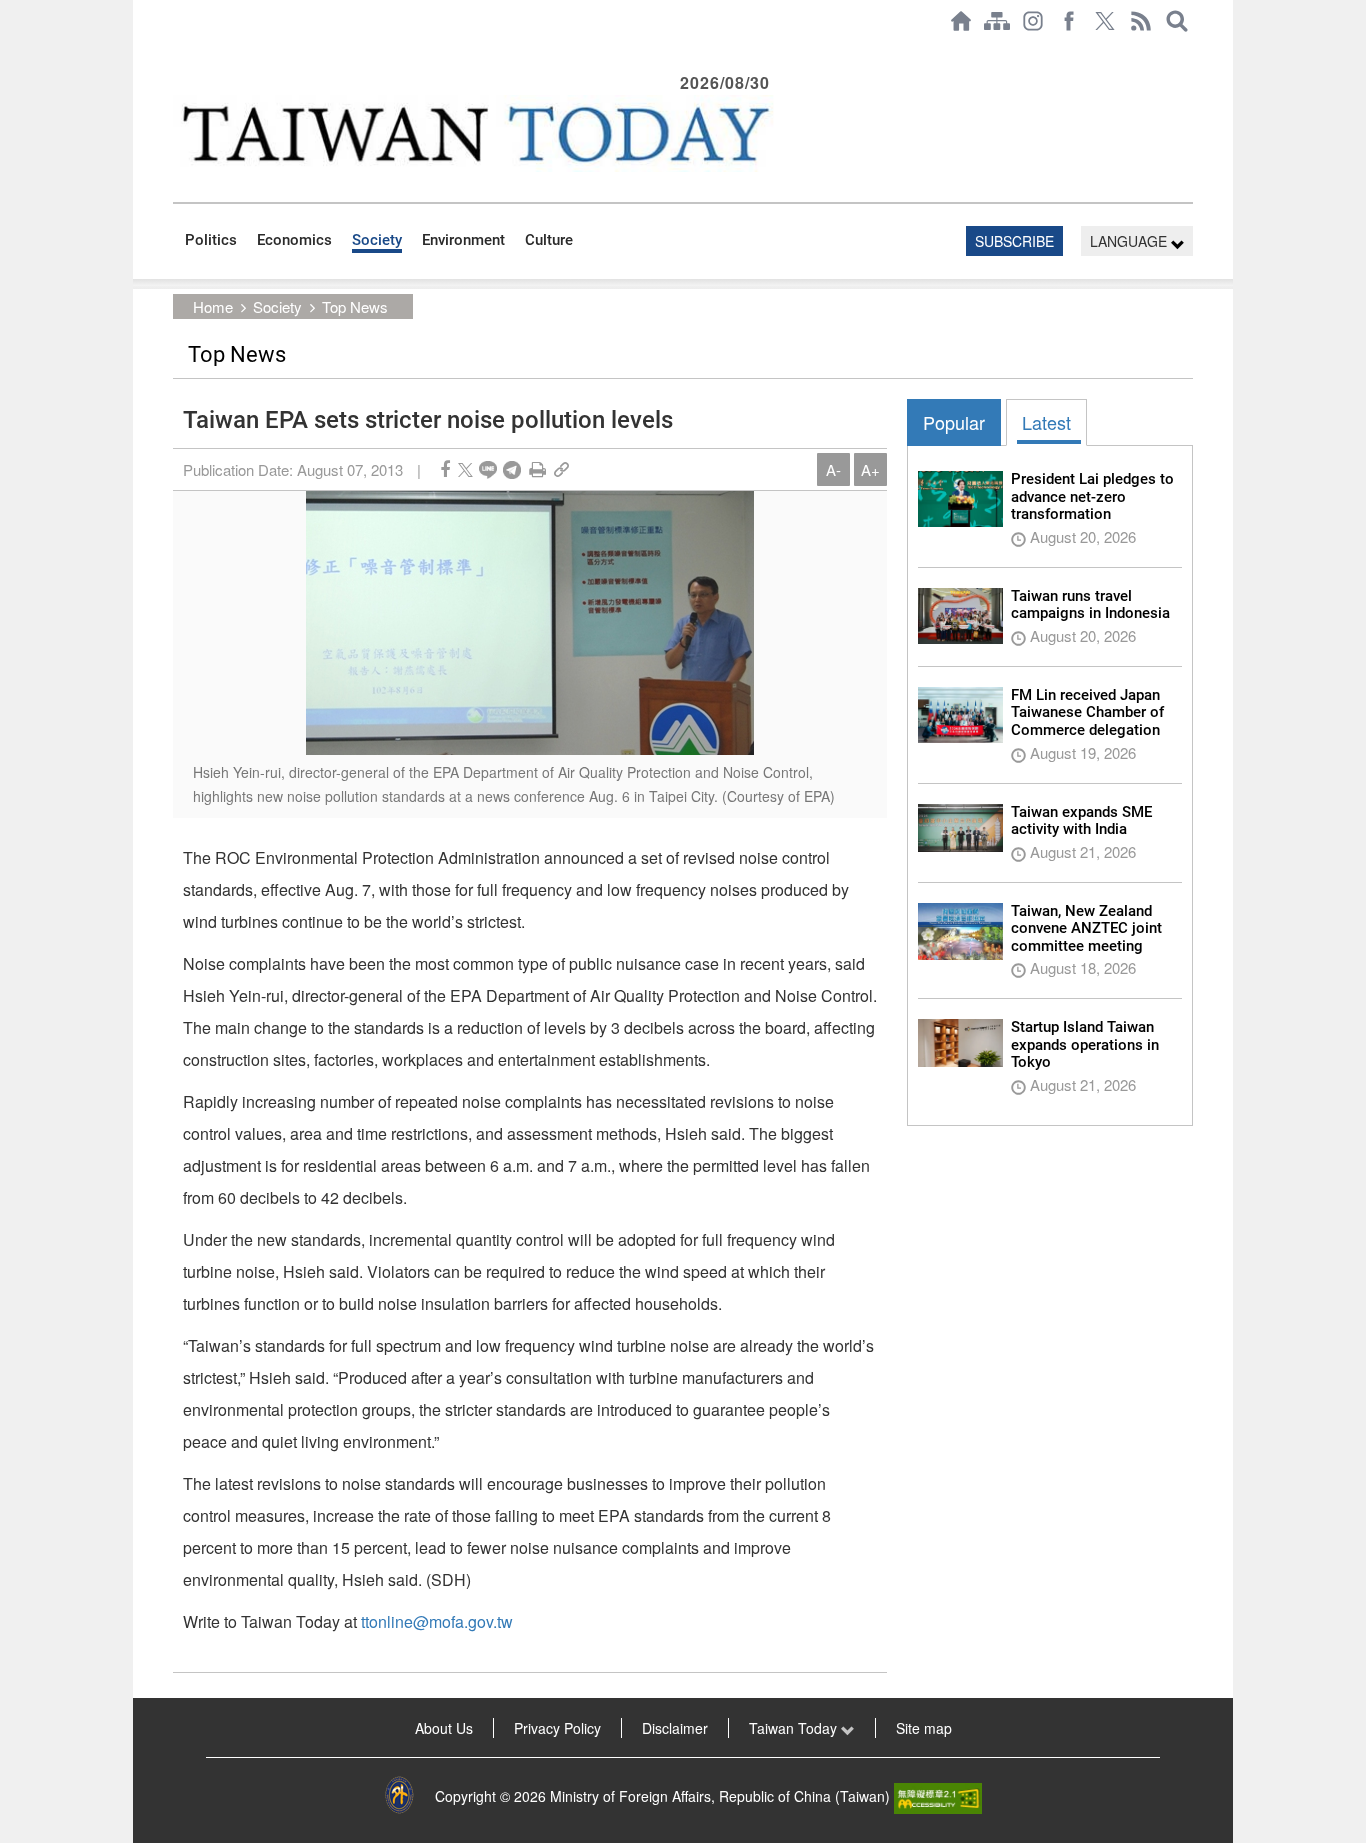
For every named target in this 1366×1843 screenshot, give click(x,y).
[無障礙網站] (938, 1796)
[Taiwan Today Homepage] (961, 21)
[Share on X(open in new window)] (465, 469)
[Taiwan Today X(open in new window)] (1105, 21)
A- (833, 469)
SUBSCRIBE (1014, 241)
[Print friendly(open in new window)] (537, 469)
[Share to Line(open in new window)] (488, 469)
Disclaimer (675, 1728)
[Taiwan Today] (474, 133)
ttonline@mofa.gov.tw (437, 1621)
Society (377, 240)
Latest (1046, 422)
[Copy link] (561, 469)
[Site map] (997, 21)
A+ (870, 469)
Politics (211, 240)
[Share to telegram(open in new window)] (512, 469)
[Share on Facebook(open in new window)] (445, 469)
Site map (924, 1728)
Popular (954, 422)
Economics (294, 240)
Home (213, 306)
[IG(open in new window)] (1033, 21)
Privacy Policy (557, 1728)
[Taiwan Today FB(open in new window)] (1069, 21)
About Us (444, 1728)
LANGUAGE (1130, 241)
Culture (549, 240)
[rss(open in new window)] (1141, 21)
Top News (355, 306)
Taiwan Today (795, 1728)
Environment (463, 240)
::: (179, 52)
